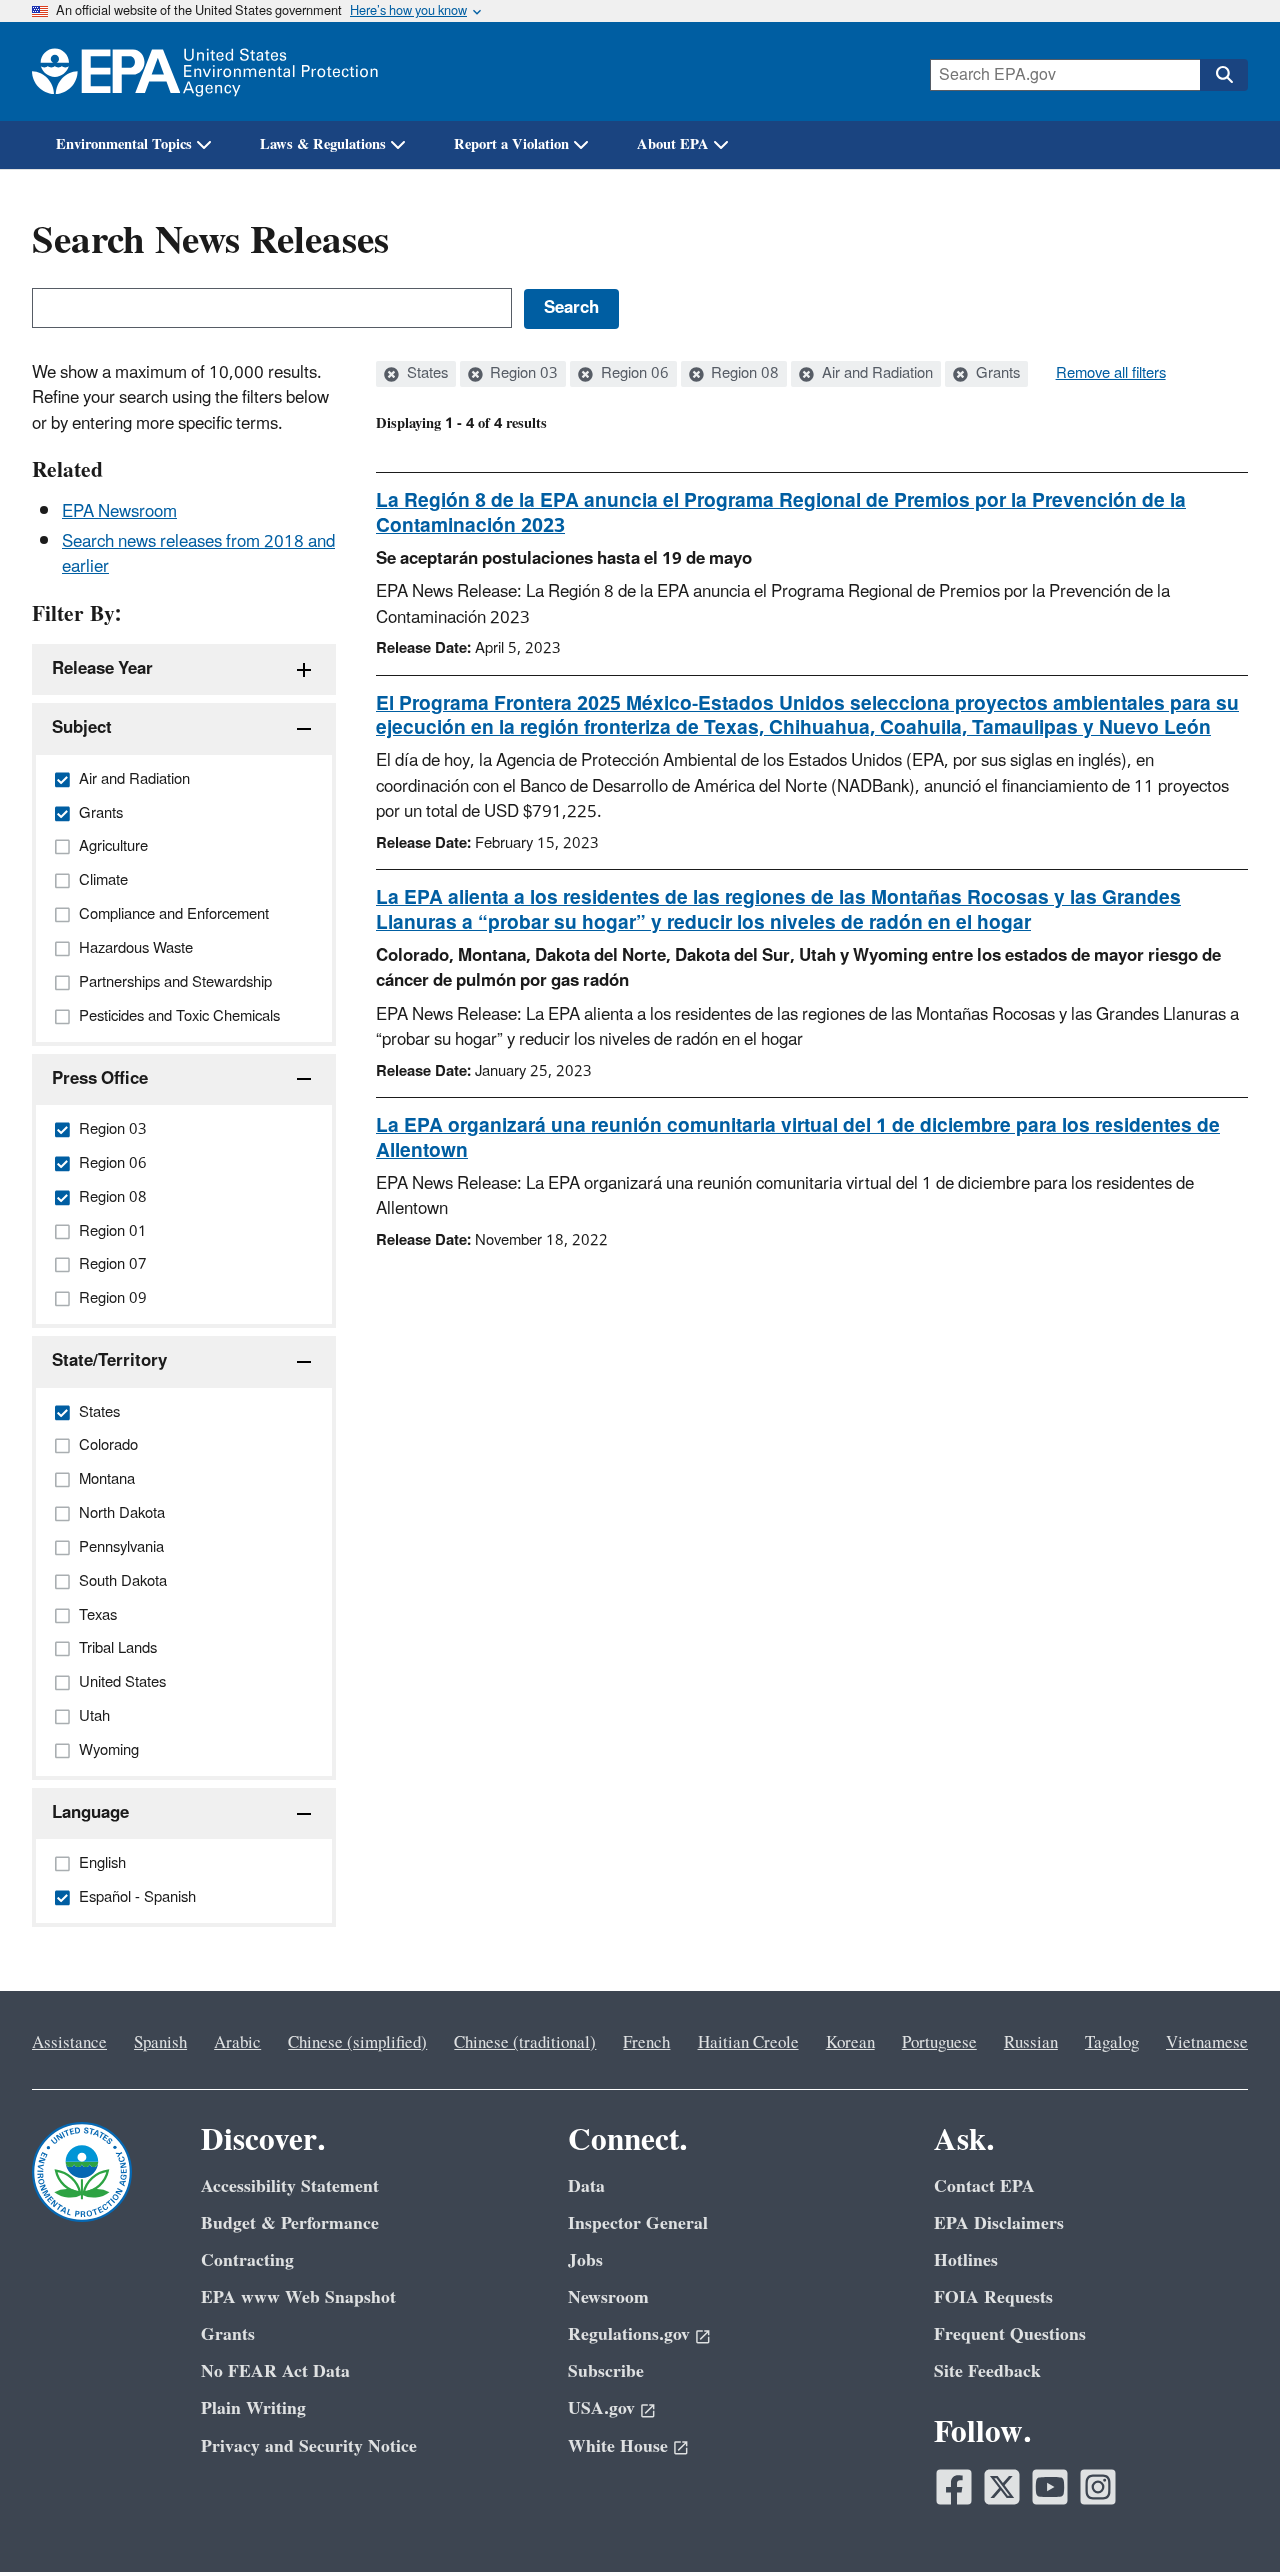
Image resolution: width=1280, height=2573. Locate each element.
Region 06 (633, 374)
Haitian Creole (748, 2043)
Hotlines (966, 2260)
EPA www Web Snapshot (298, 2297)
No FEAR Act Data (275, 2371)
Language (90, 1813)
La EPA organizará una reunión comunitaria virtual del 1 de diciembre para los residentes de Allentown (798, 1138)
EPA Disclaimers (999, 2223)
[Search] (1224, 75)
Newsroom (608, 2297)
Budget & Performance (290, 2223)
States (425, 374)
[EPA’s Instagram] (1098, 2487)
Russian (1031, 2043)
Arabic (237, 2043)
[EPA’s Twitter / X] (1002, 2487)
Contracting (247, 2260)
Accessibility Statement (290, 2186)
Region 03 (522, 374)
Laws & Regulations (323, 144)
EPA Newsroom (119, 512)
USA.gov (601, 2408)
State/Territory (109, 1361)
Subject (82, 728)
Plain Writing (253, 2408)
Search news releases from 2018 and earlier (198, 554)
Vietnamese (1207, 2043)
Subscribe (606, 2371)
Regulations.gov (629, 2334)
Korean (850, 2043)
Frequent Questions (1010, 2334)
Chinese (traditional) (525, 2043)
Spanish (160, 2043)
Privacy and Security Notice (309, 2446)
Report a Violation (511, 144)
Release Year (102, 669)
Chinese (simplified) (357, 2043)
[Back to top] (1225, 2518)
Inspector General (638, 2223)
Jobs (585, 2260)
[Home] (205, 71)
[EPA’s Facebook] (954, 2487)
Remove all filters (1111, 374)
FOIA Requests (993, 2297)
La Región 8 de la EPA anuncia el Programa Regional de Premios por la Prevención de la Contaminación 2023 (781, 513)
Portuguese (939, 2043)
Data (586, 2186)
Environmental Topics (124, 144)
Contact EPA (984, 2186)
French (646, 2043)
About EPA (673, 144)
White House (618, 2446)
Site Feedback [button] (987, 2371)
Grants (996, 374)
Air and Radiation (875, 374)
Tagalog (1112, 2043)
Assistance (69, 2043)
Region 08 (743, 374)
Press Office (100, 1079)
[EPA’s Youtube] (1050, 2487)
